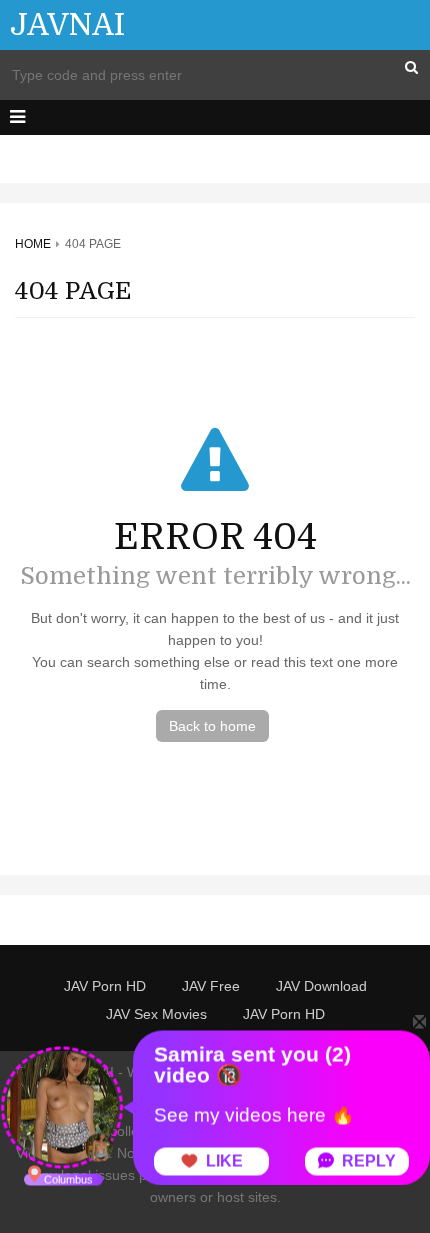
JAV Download (321, 986)
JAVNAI (67, 25)
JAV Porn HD (105, 986)
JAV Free (211, 986)
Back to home (212, 726)
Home (33, 244)
